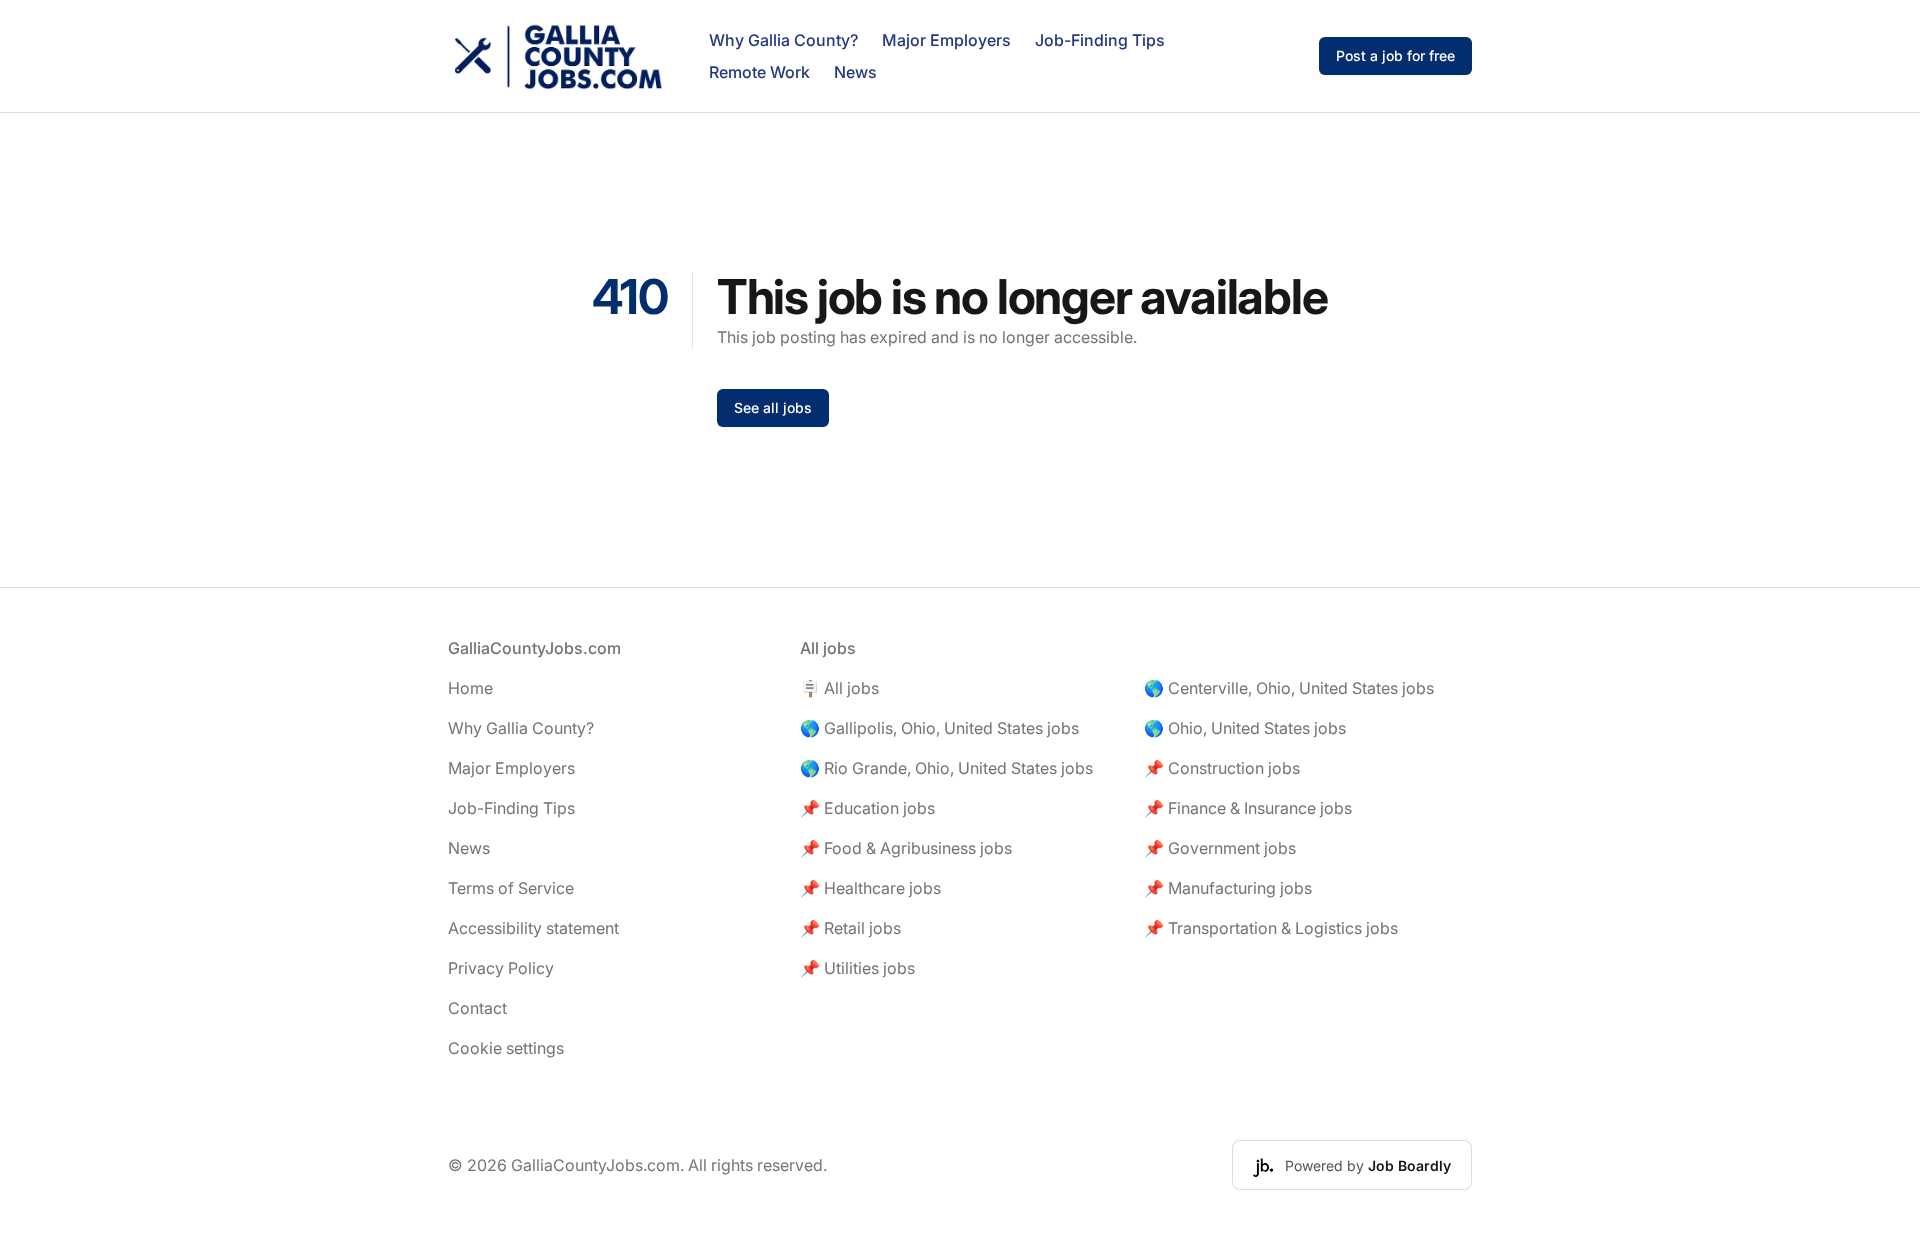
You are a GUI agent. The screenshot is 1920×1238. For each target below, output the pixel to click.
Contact (477, 1008)
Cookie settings (506, 1048)
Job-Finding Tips (1100, 40)
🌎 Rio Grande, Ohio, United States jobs (946, 768)
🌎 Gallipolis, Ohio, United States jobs (939, 728)
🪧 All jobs (839, 688)
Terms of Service (511, 888)
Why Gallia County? (783, 40)
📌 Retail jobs (850, 928)
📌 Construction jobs (1222, 768)
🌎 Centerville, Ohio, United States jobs (1289, 688)
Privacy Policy (501, 968)
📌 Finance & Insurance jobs (1248, 808)
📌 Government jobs (1220, 848)
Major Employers (946, 40)
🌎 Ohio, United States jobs (1245, 728)
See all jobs (773, 407)
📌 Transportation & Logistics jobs (1271, 928)
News (855, 72)
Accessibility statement (533, 928)
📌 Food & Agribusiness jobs (906, 848)
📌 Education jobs (867, 808)
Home (470, 688)
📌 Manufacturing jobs (1228, 888)
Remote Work (759, 72)
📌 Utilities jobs (857, 968)
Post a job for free (1395, 55)
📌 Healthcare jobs (870, 888)
